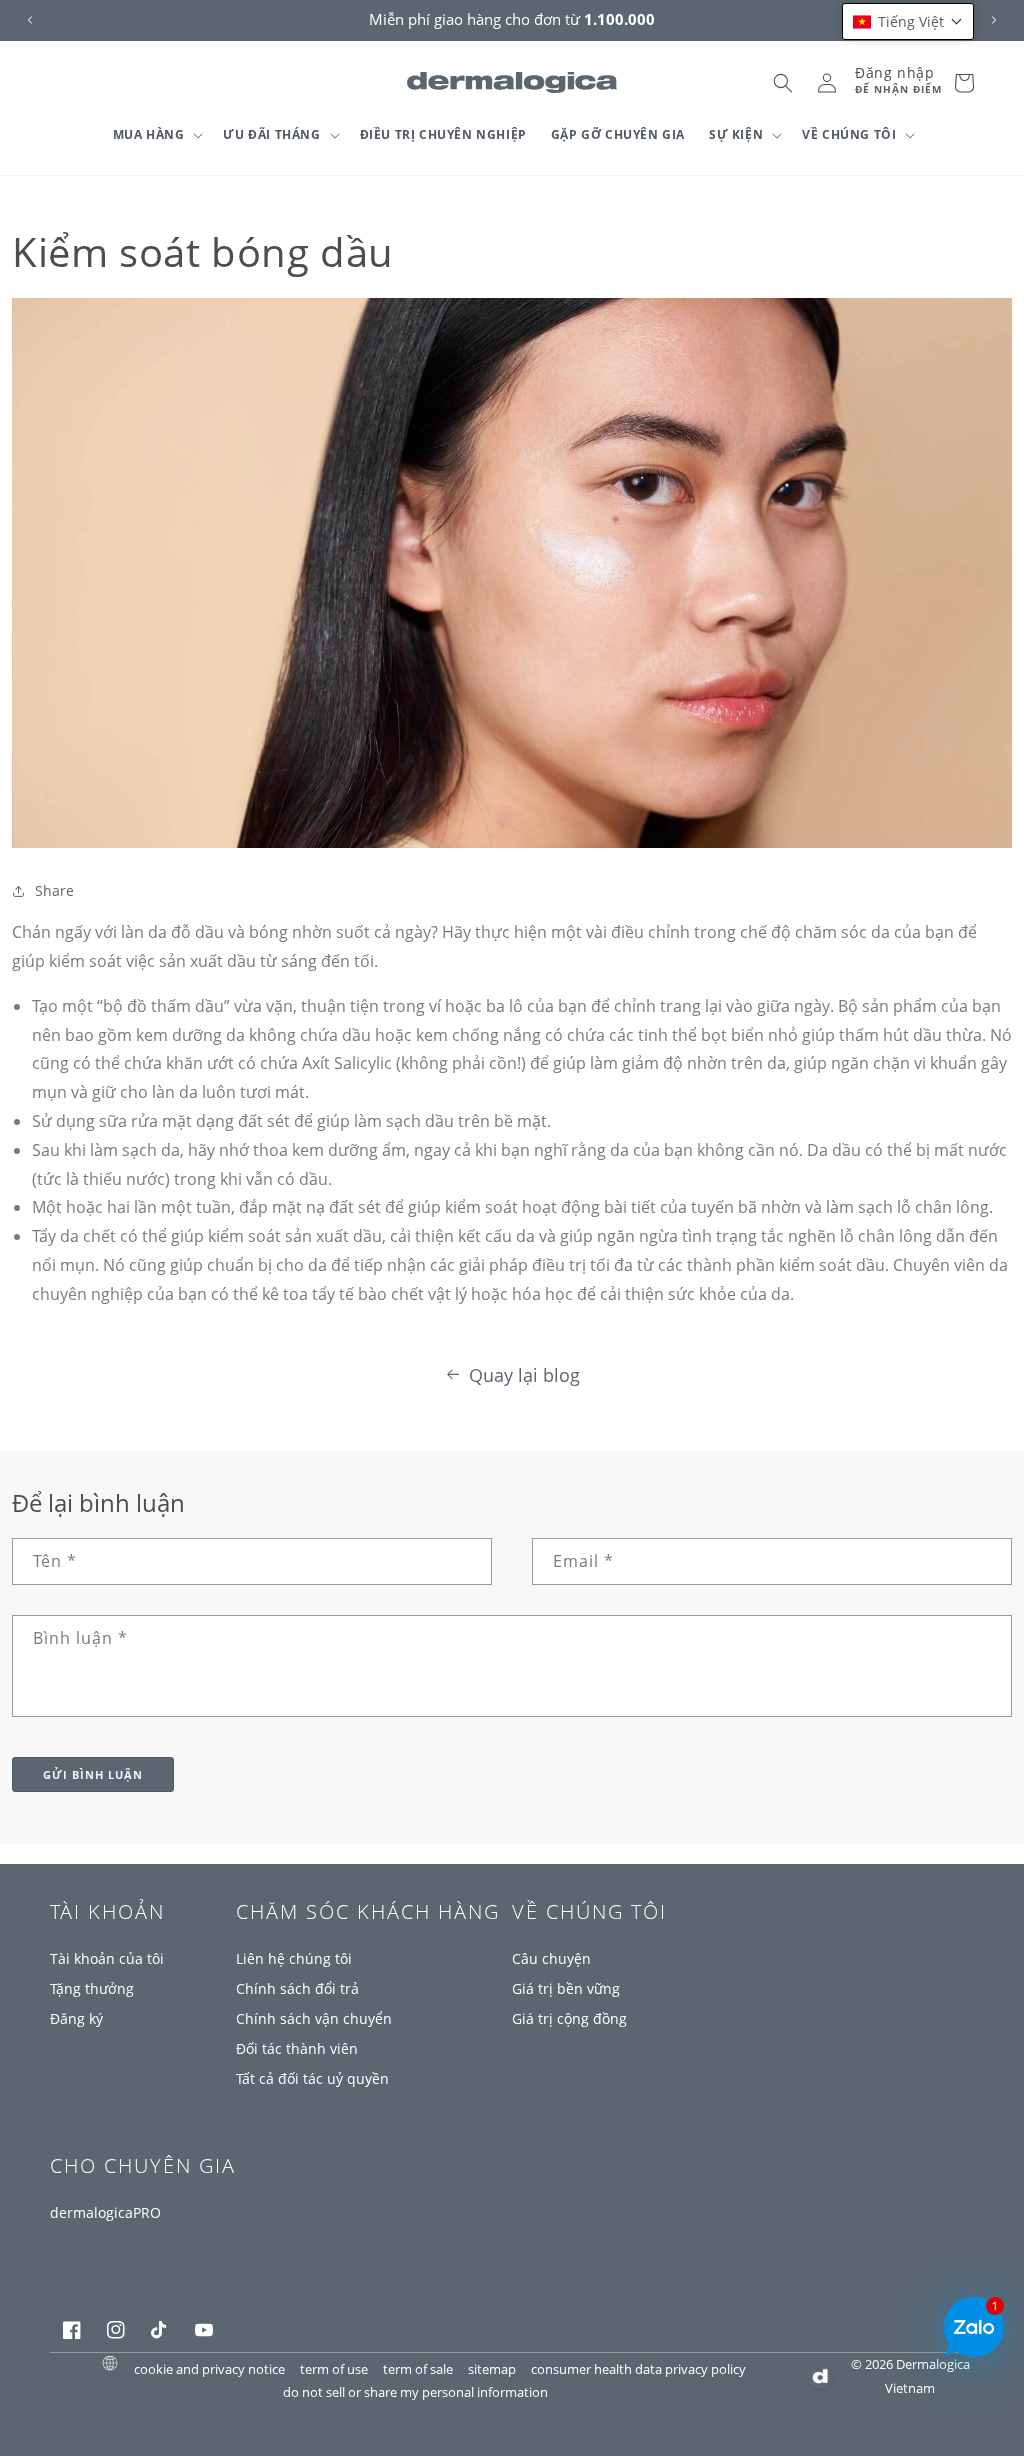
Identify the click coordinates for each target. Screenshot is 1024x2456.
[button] (156, 135)
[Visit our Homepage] (512, 82)
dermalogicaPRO (105, 2212)
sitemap (492, 2368)
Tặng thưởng (92, 1988)
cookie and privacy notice (209, 2368)
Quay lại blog (524, 1375)
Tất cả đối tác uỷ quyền (312, 2078)
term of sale (418, 2368)
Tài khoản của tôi (107, 1958)
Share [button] (54, 890)
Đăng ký (76, 2018)
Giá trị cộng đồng (569, 2018)
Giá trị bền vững (566, 1988)
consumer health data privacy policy (638, 2368)
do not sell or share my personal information (415, 2391)
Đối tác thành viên (297, 2048)
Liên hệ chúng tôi (294, 1958)
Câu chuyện (551, 1958)
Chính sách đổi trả (297, 1988)
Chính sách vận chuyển (314, 2018)
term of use (334, 2368)
